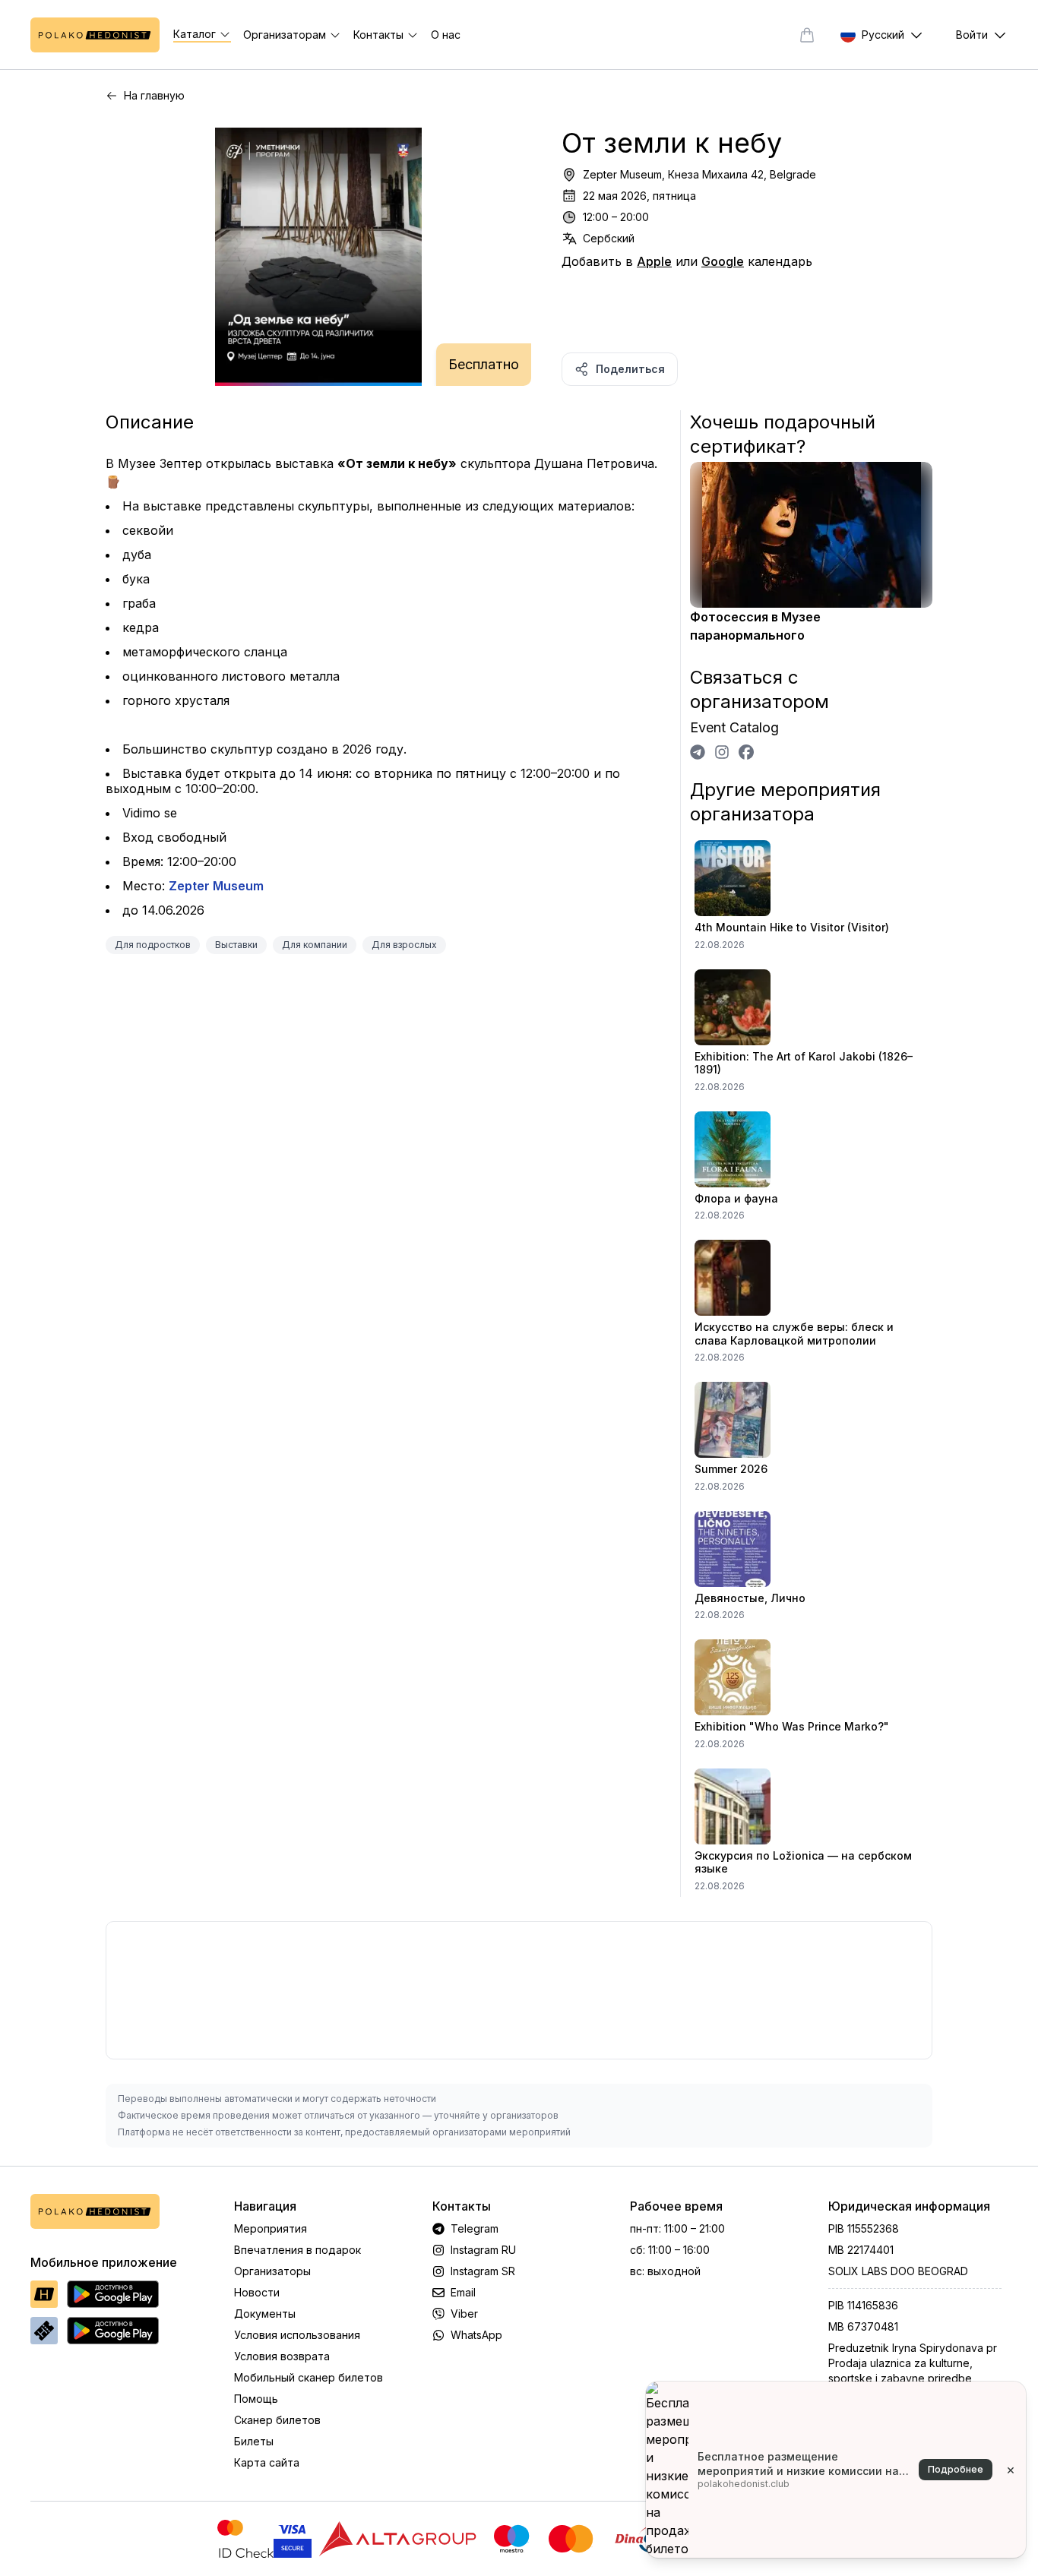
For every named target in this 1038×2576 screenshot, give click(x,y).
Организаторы (272, 2271)
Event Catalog (734, 727)
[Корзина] (807, 35)
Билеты (254, 2441)
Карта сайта (267, 2462)
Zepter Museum (216, 886)
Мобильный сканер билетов (309, 2377)
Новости (257, 2292)
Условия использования (297, 2335)
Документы (265, 2314)
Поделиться (630, 369)
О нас (446, 35)
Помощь (256, 2399)
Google (723, 261)
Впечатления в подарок (297, 2250)
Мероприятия (271, 2228)
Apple (654, 261)
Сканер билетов (277, 2420)
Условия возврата (282, 2356)
